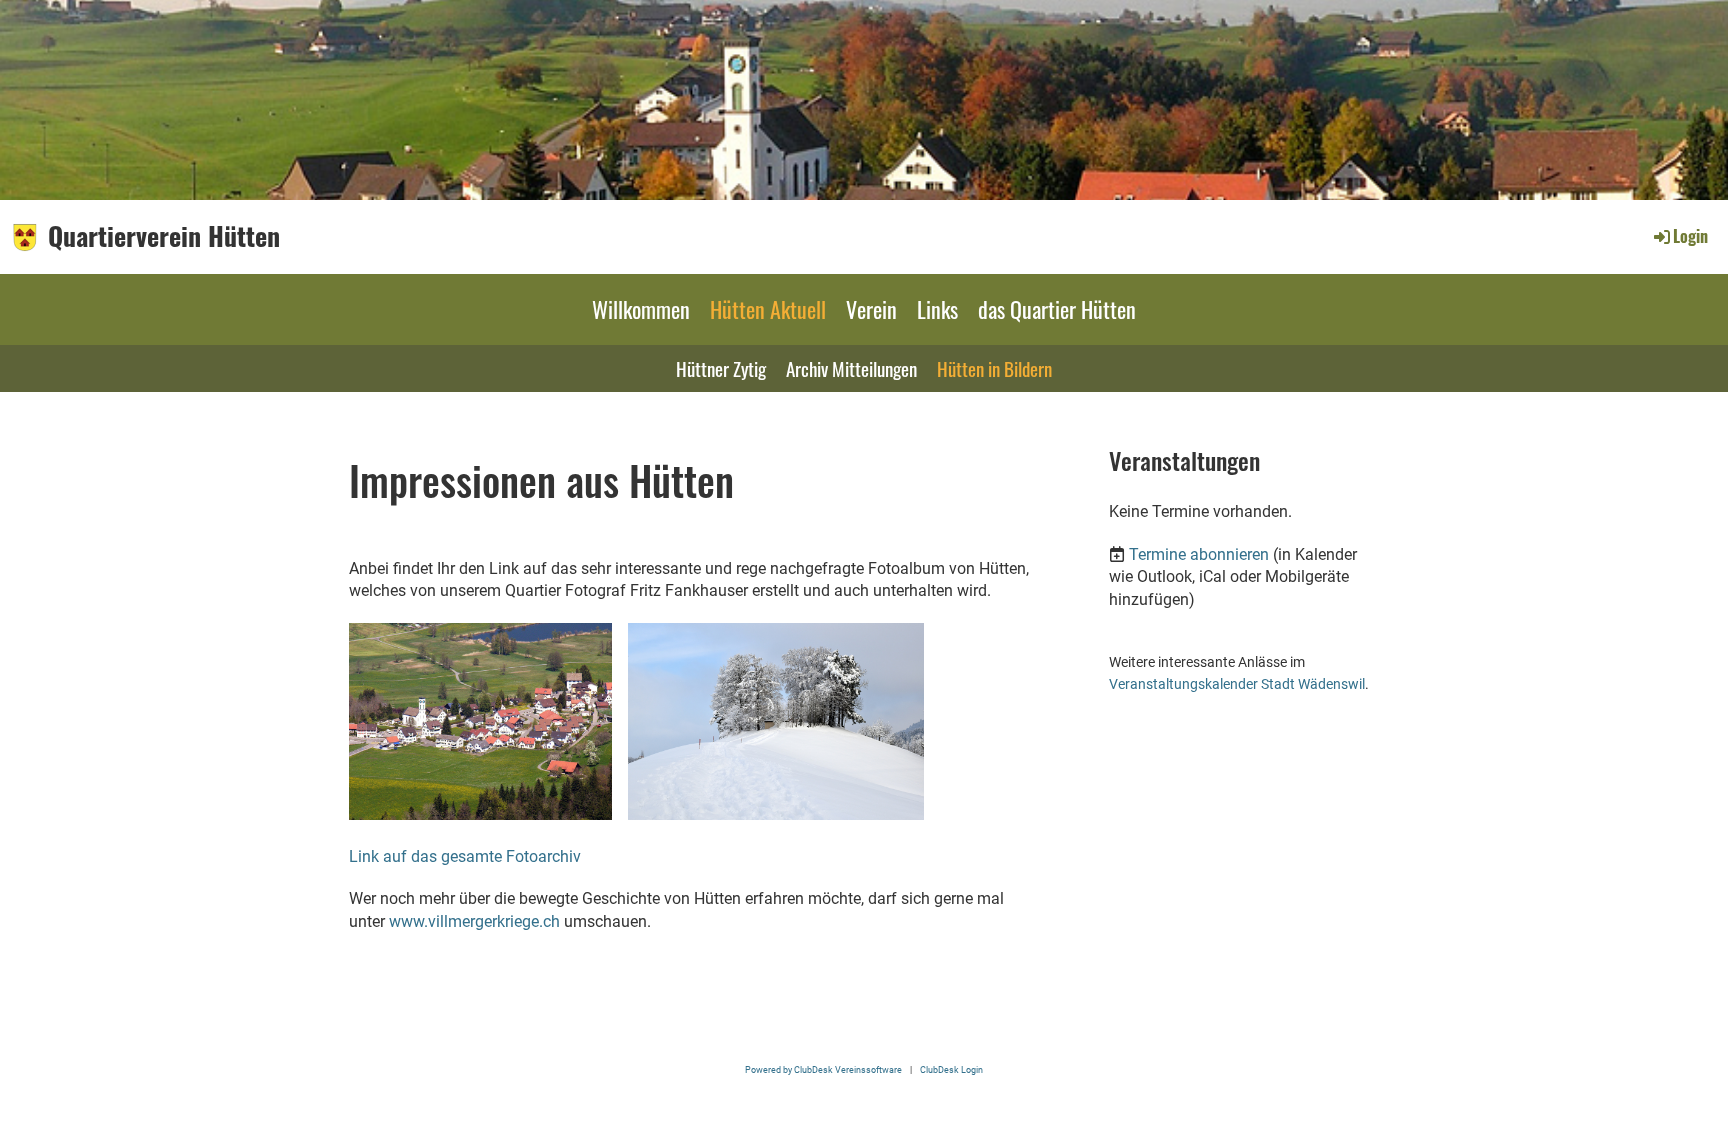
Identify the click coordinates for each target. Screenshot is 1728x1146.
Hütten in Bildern (994, 368)
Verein (871, 309)
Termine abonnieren (1199, 554)
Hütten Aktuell (768, 309)
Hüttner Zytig (721, 368)
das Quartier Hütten (1057, 309)
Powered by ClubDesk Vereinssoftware (823, 1069)
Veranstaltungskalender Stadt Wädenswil (1237, 684)
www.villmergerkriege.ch (474, 921)
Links (937, 309)
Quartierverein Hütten (164, 236)
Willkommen (641, 309)
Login (1690, 236)
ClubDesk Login (951, 1069)
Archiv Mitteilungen (851, 368)
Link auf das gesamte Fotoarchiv (465, 856)
